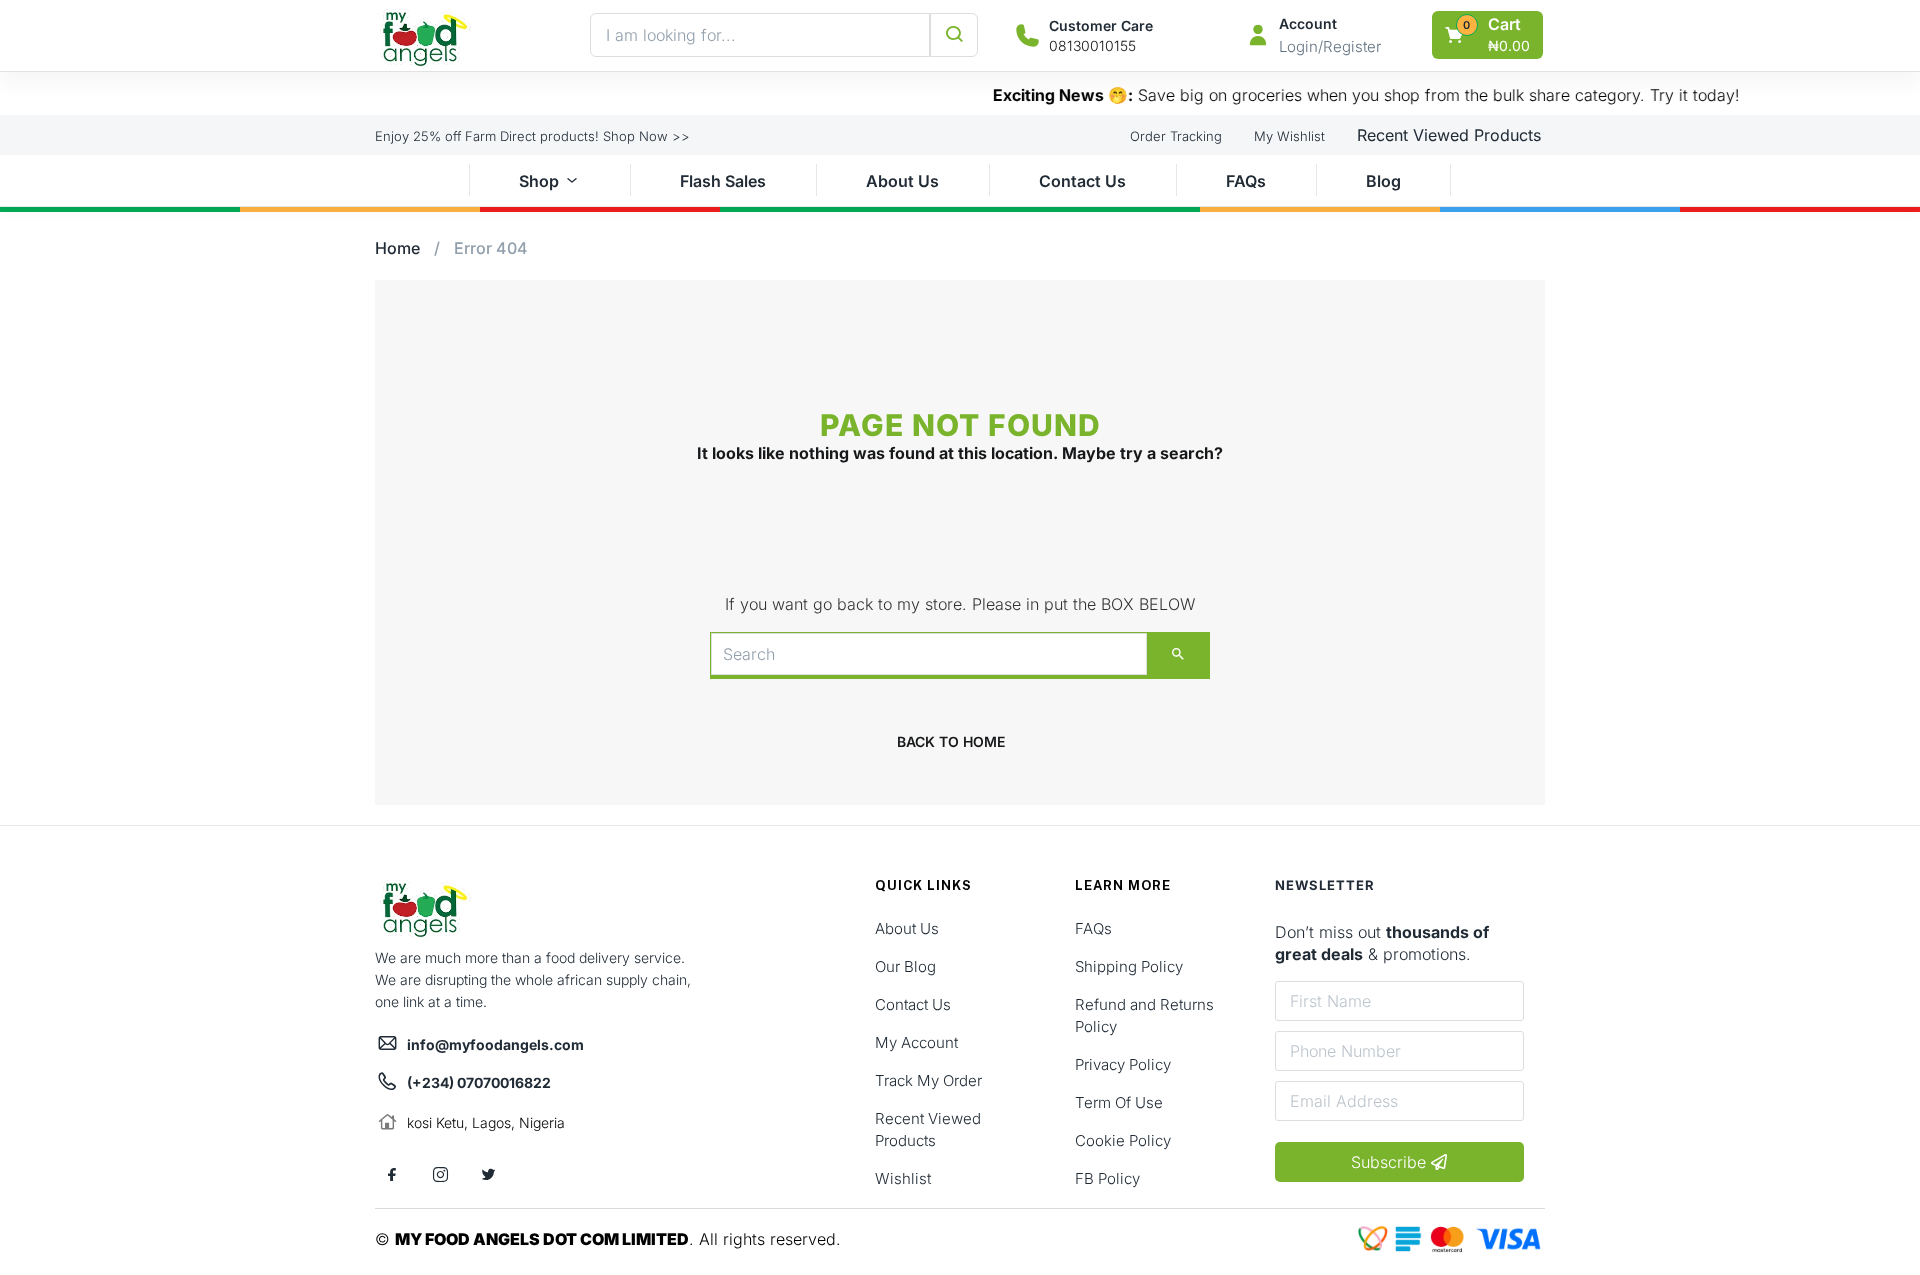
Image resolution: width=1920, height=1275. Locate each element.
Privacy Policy (1123, 1064)
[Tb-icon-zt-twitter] (488, 1175)
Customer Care (1101, 25)
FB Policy (1107, 1178)
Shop (539, 181)
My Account (916, 1042)
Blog (1383, 181)
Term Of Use (1119, 1102)
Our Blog (905, 966)
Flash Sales (723, 181)
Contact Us (1082, 181)
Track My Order (928, 1080)
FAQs (1246, 181)
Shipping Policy (1129, 966)
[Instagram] (440, 1175)
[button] (1489, 35)
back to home (951, 741)
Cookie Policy (1123, 1140)
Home (397, 248)
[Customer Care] (1027, 35)
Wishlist (903, 1178)
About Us (902, 181)
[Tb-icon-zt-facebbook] (392, 1175)
